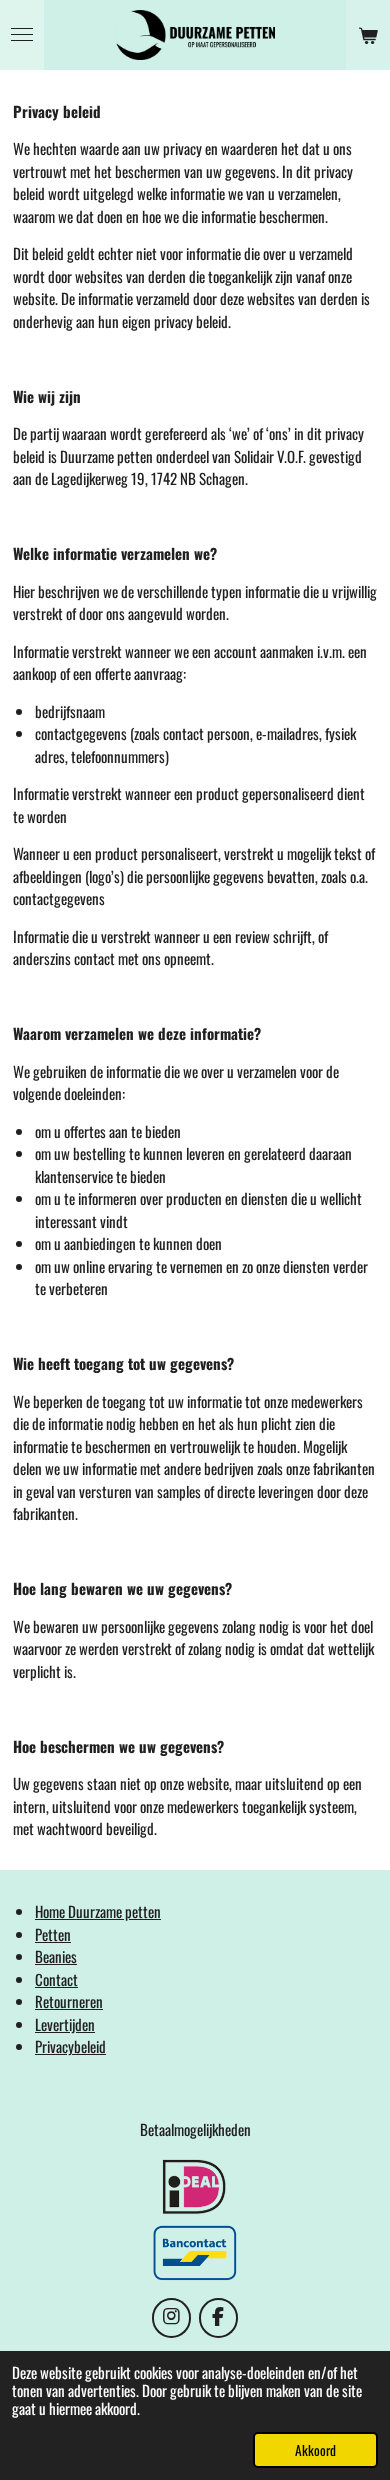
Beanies (56, 1956)
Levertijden (65, 2024)
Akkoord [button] (315, 2450)
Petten (53, 1934)
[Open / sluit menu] (22, 35)
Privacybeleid (70, 2046)
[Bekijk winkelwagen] (368, 35)
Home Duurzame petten (98, 1911)
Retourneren (69, 2001)
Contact (56, 1979)
